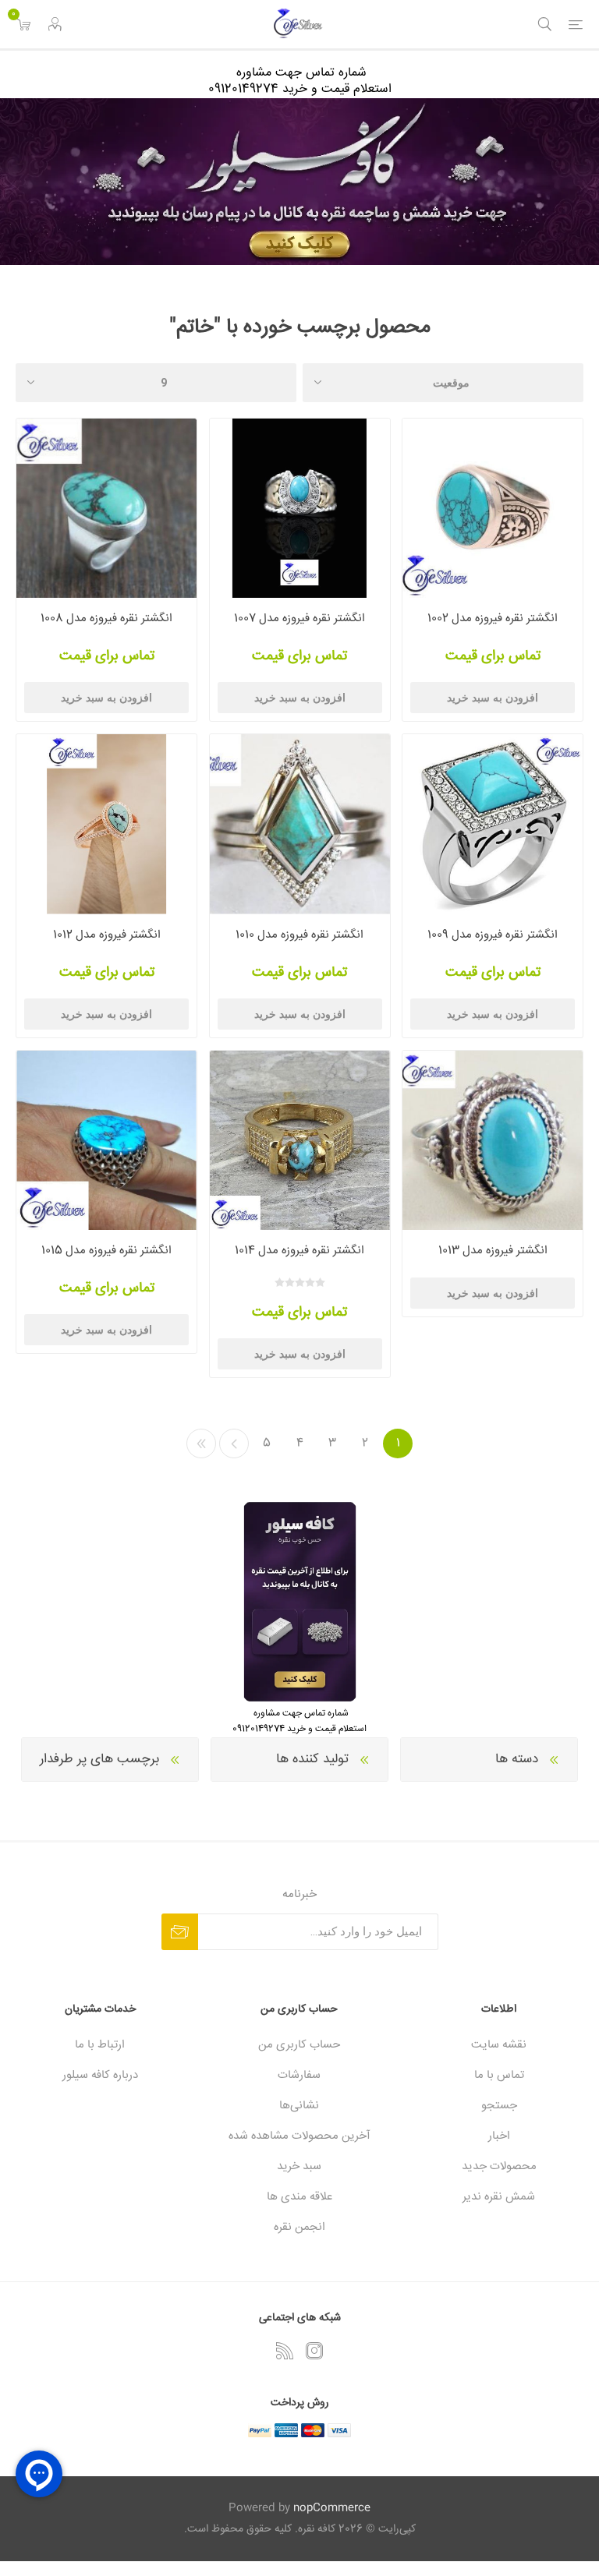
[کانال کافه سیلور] (299, 182)
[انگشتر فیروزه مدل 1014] (300, 1141)
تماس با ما (499, 2075)
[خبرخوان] (285, 2351)
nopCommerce (332, 2508)
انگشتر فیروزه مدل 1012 (107, 935)
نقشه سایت (499, 2045)
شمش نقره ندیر (499, 2197)
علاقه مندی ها (299, 2197)
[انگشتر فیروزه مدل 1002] (493, 509)
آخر (201, 1443)
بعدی (234, 1443)
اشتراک (180, 1932)
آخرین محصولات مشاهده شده (299, 2136)
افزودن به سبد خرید (493, 698)
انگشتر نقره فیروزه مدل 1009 (493, 935)
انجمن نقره (299, 2227)
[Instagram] (314, 2351)
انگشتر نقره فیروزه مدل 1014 (299, 1251)
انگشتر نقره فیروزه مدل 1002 (493, 618)
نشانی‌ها (299, 2106)
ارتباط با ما (100, 2045)
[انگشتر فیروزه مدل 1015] (106, 1141)
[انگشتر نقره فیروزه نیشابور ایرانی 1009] (493, 824)
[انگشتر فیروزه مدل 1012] (106, 824)
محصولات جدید (499, 2166)
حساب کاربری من (299, 2045)
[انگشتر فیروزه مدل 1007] (300, 509)
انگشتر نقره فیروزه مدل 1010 (299, 935)
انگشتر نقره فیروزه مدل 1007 (299, 618)
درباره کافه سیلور (100, 2075)
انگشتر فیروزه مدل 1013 (493, 1251)
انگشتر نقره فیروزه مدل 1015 (106, 1251)
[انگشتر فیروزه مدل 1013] (493, 1141)
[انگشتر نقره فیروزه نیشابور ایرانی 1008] (106, 509)
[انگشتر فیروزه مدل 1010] (300, 824)
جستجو (499, 2106)
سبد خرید (299, 2166)
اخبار (499, 2136)
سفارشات (299, 2075)
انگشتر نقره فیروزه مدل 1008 (106, 618)
